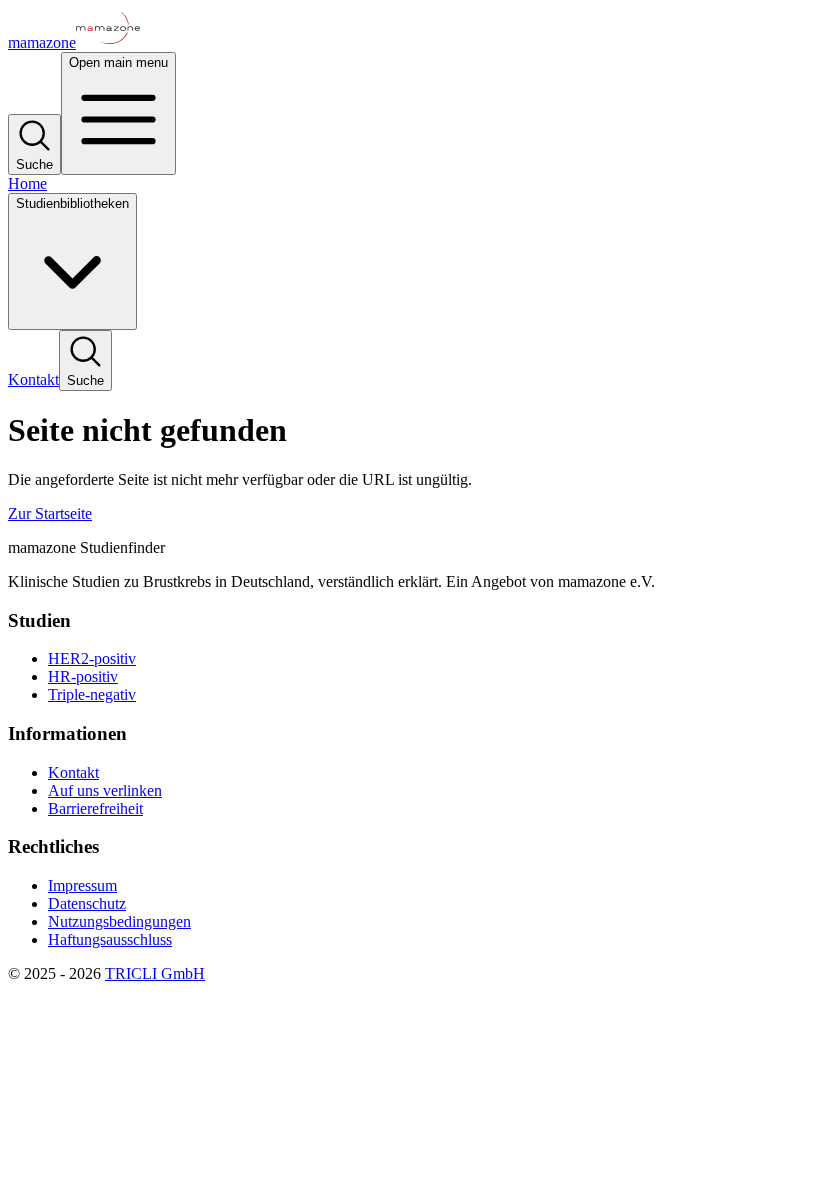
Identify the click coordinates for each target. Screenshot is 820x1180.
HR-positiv (83, 676)
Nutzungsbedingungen (119, 921)
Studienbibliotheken (72, 203)
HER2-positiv (92, 658)
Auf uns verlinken (105, 790)
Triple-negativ (92, 694)
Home (27, 183)
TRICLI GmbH (155, 973)
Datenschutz (87, 903)
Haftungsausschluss (110, 939)
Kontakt (33, 379)
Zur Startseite (50, 513)
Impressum (82, 885)
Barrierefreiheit (95, 808)
